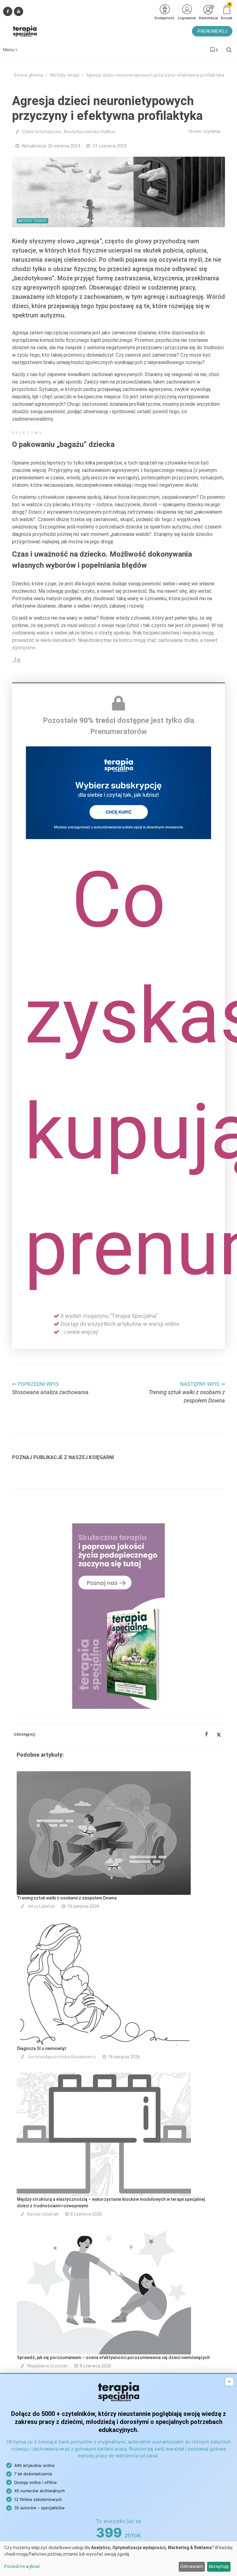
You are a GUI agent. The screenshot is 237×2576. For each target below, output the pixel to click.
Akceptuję (219, 2566)
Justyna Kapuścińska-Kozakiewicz (62, 2057)
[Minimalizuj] (229, 2382)
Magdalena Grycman (48, 2366)
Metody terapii (65, 75)
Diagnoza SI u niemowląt (42, 2048)
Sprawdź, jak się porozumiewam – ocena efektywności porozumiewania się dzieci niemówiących (113, 2357)
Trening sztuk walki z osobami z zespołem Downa (67, 1898)
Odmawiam (192, 2566)
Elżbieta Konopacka (42, 132)
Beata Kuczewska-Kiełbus (90, 132)
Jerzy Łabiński (41, 1906)
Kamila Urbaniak (43, 2214)
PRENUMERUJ (212, 31)
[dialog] (118, 2559)
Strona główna (28, 75)
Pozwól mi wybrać (22, 2566)
